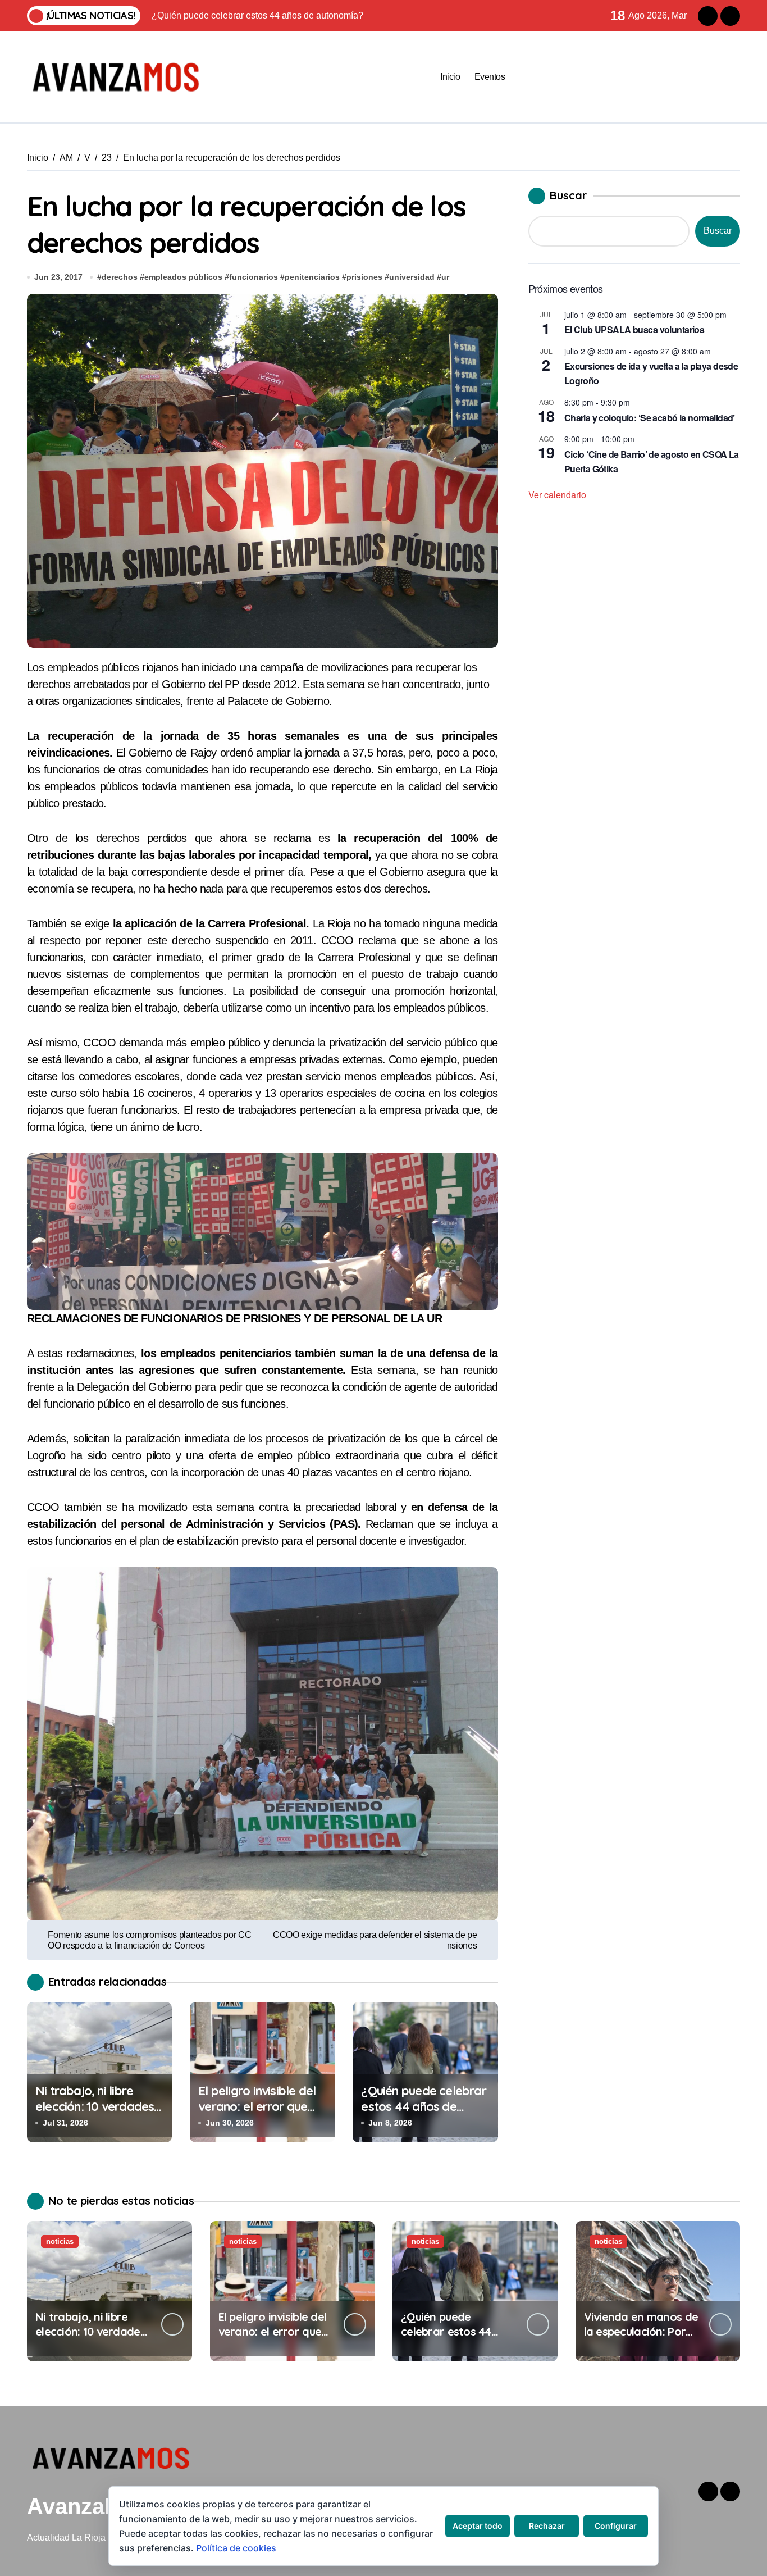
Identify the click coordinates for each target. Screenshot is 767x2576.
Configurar (616, 2526)
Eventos (490, 77)
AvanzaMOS (91, 2506)
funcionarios (254, 277)
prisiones (364, 277)
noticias (60, 2242)
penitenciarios (312, 277)
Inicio (450, 77)
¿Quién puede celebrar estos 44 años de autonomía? (423, 2107)
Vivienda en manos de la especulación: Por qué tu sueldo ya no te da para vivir (641, 2339)
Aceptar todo (478, 2526)
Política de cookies (236, 2548)
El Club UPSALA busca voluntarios (634, 329)
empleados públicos (183, 277)
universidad (412, 277)
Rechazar (547, 2526)
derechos (120, 277)
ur (445, 277)
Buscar (569, 195)
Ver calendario (557, 495)
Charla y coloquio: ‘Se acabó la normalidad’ (650, 418)
